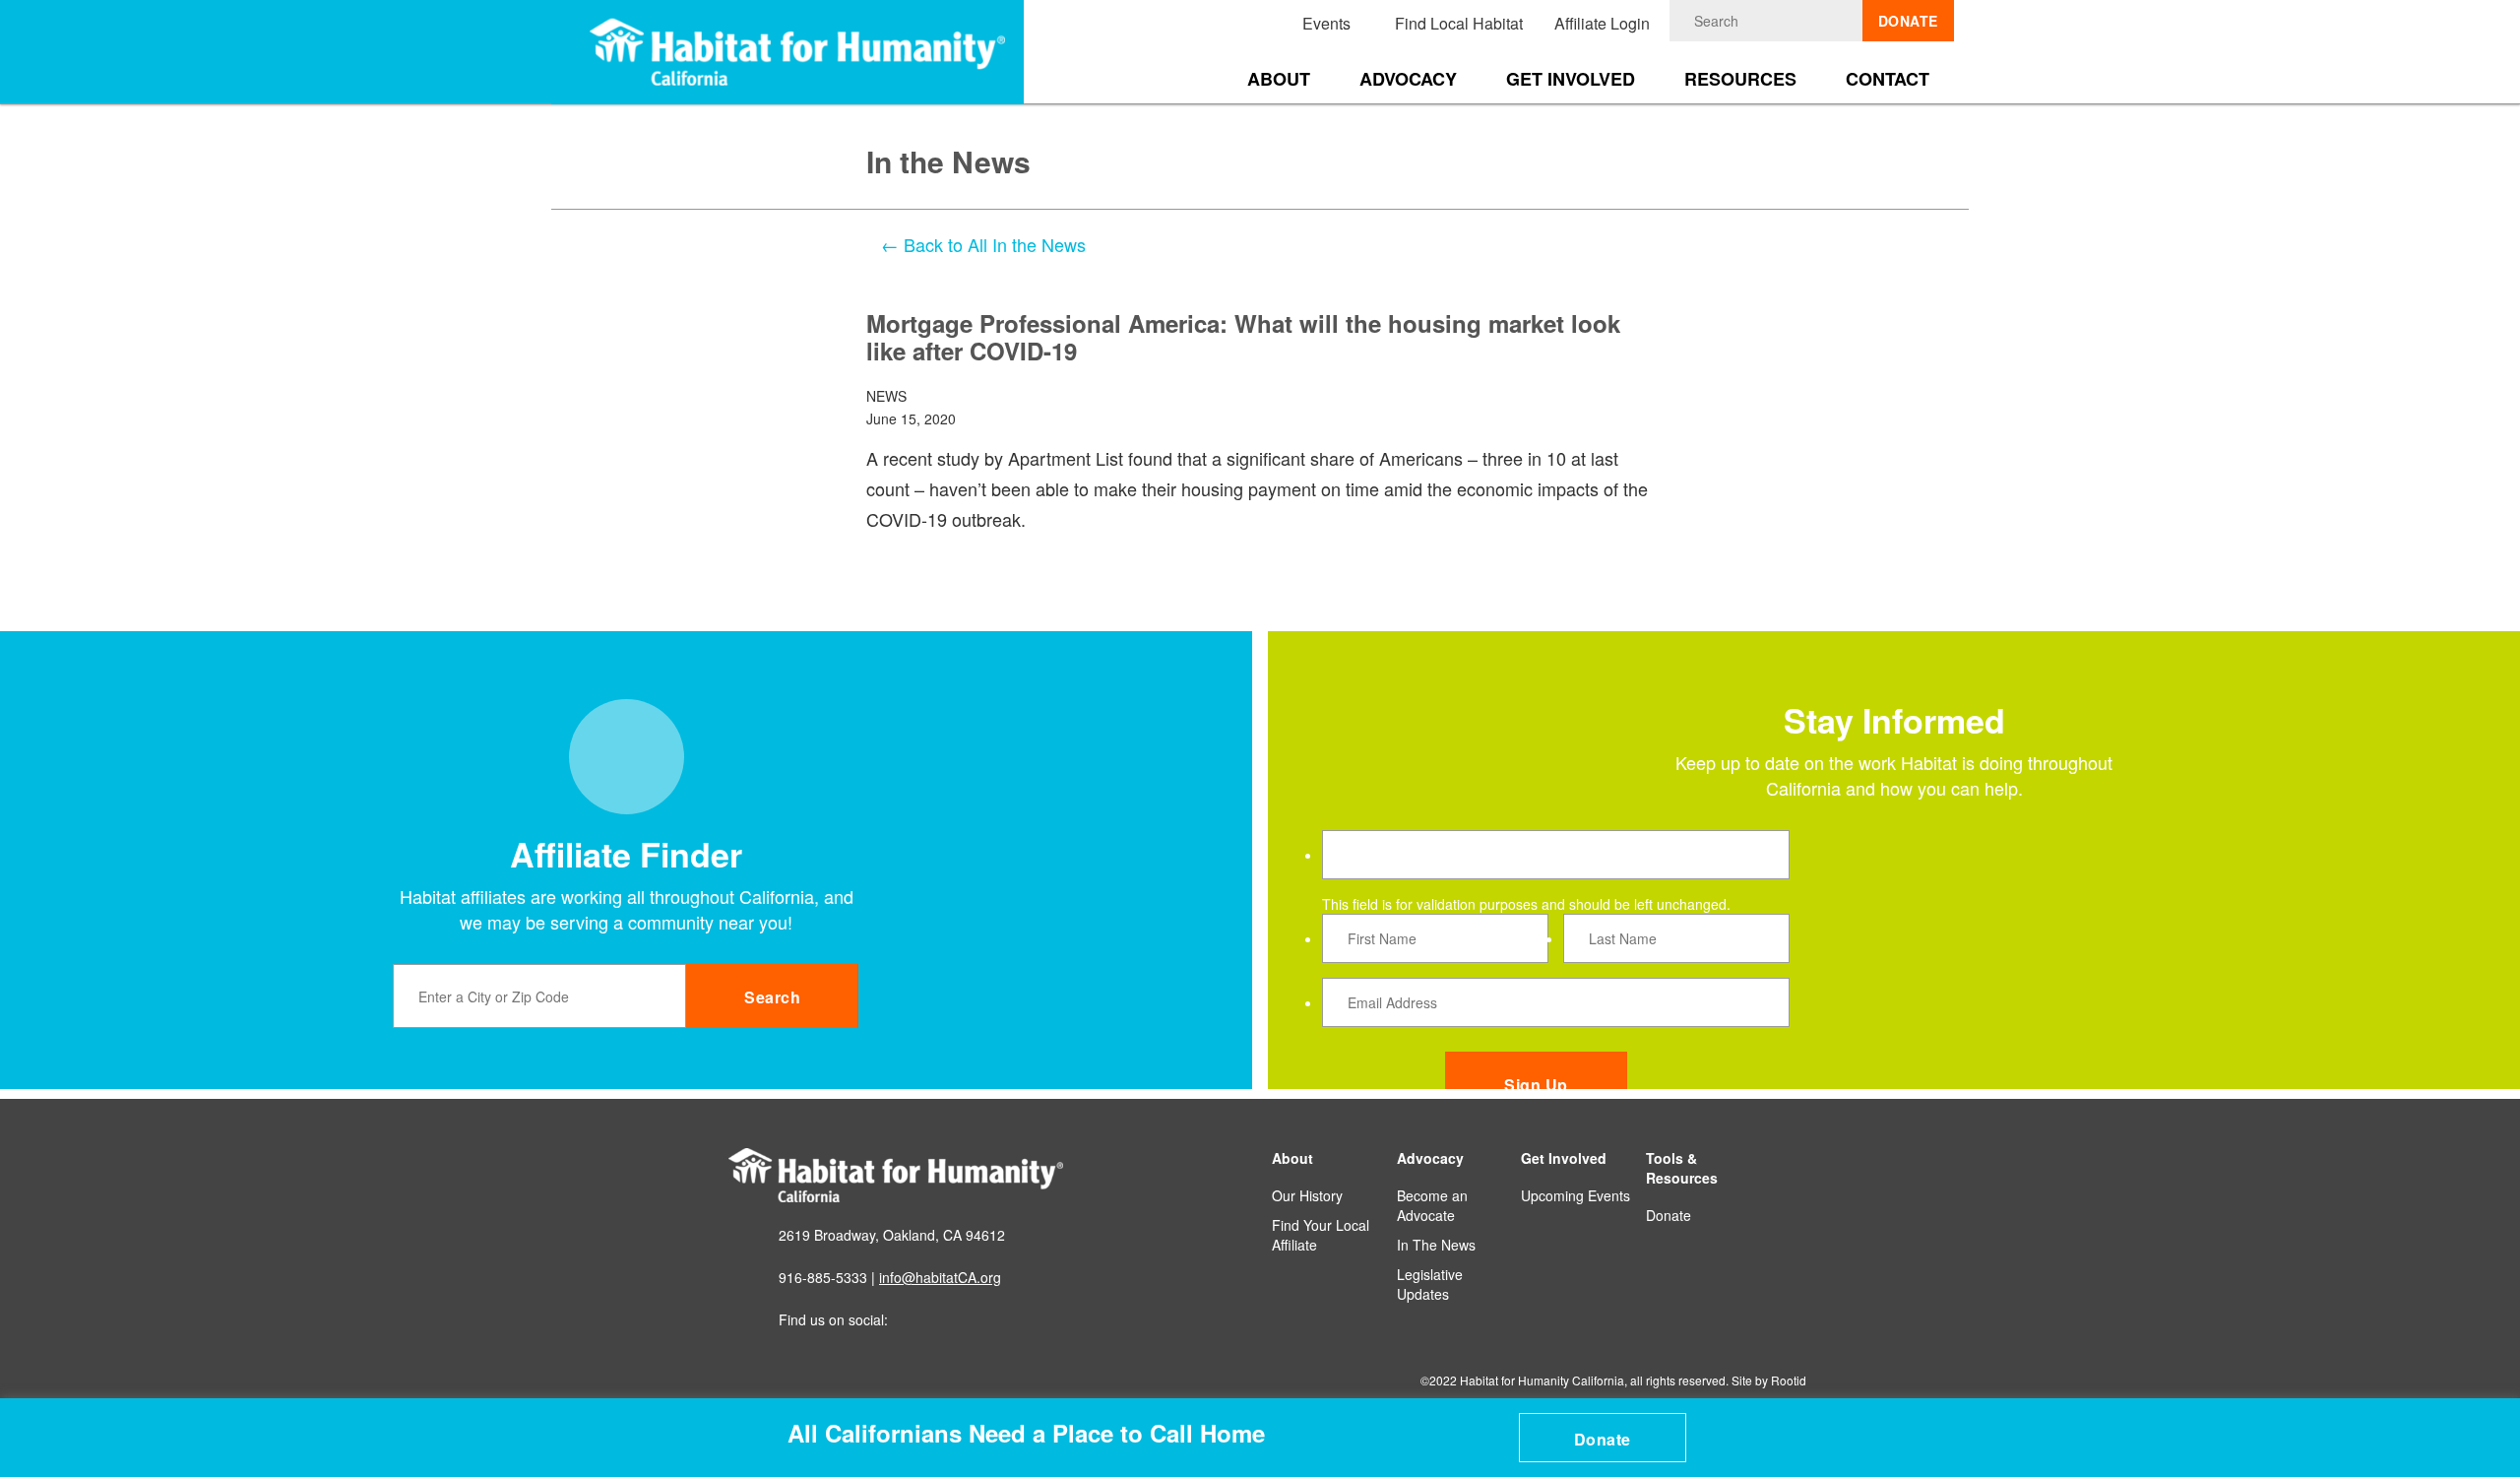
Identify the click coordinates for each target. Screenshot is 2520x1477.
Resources (1740, 79)
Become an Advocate (1432, 1205)
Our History (1307, 1195)
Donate (1603, 1439)
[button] (2492, 1419)
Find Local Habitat (1459, 23)
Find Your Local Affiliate (1321, 1235)
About (1279, 79)
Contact (1888, 79)
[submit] (1848, 21)
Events (1326, 23)
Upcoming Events (1575, 1195)
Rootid (1789, 1380)
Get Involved (1571, 79)
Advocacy (1408, 79)
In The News (1436, 1245)
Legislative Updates (1430, 1284)
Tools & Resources (1682, 1168)
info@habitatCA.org (940, 1277)
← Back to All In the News (983, 244)
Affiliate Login (1602, 23)
